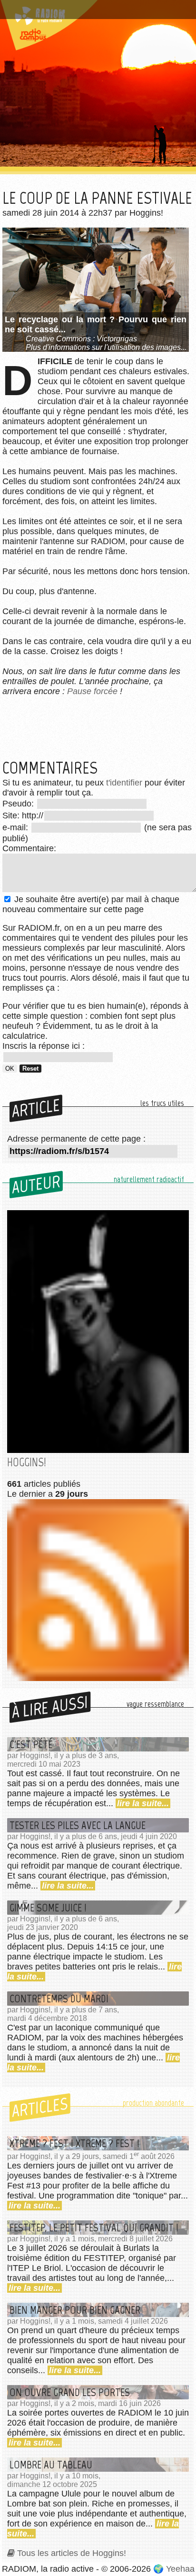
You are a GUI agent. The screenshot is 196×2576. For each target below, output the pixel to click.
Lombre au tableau (51, 2465)
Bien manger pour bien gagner (75, 2310)
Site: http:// (23, 816)
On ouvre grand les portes (70, 2392)
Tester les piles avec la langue (78, 1825)
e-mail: (16, 827)
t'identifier (124, 783)
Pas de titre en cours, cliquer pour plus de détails (87, 11)
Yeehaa (180, 2569)
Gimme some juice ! (48, 1908)
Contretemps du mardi (59, 1999)
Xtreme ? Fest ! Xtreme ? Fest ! (74, 2143)
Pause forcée (92, 691)
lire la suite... (143, 1803)
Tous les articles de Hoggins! (72, 2553)
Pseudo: (19, 804)
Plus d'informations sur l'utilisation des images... (106, 347)
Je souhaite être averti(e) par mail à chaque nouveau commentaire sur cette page (91, 904)
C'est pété (31, 1744)
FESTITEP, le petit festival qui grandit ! (94, 2228)
